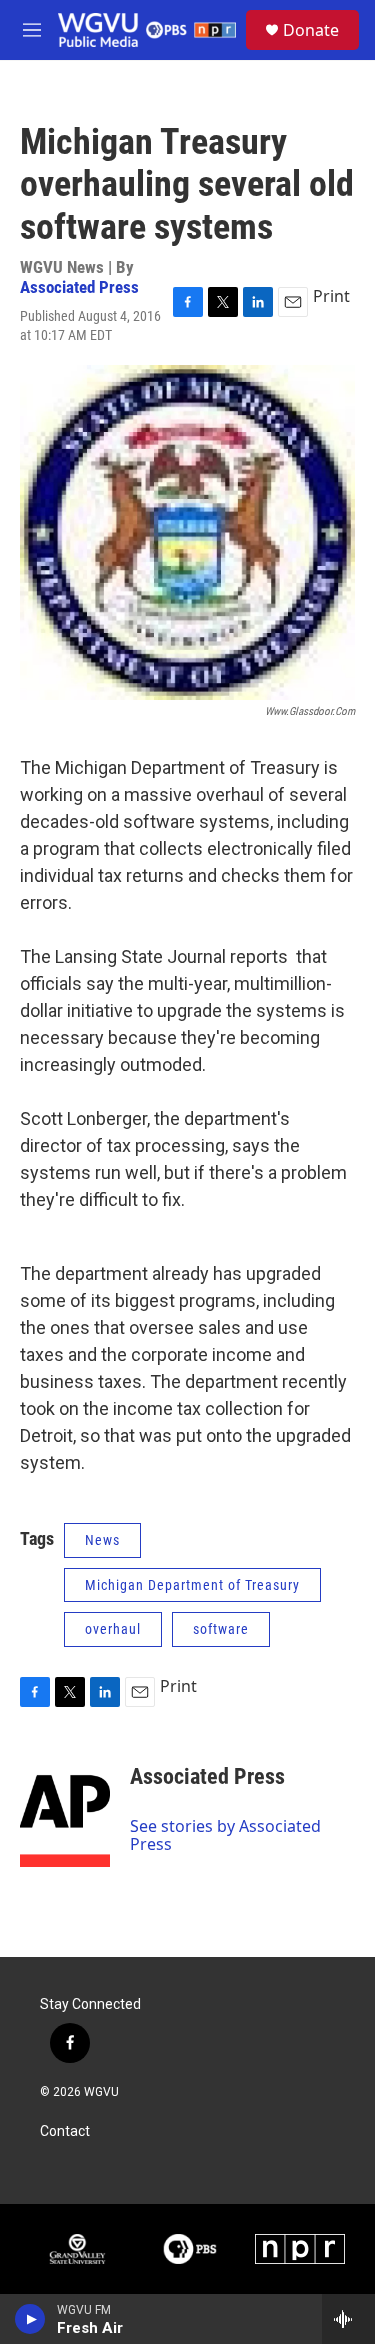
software (221, 1629)
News (102, 1540)
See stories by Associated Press (225, 1835)
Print (331, 296)
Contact (65, 2131)
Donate (311, 30)
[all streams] (348, 2319)
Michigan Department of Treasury (192, 1585)
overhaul (113, 1629)
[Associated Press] (65, 1807)
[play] (30, 2319)
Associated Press (79, 287)
